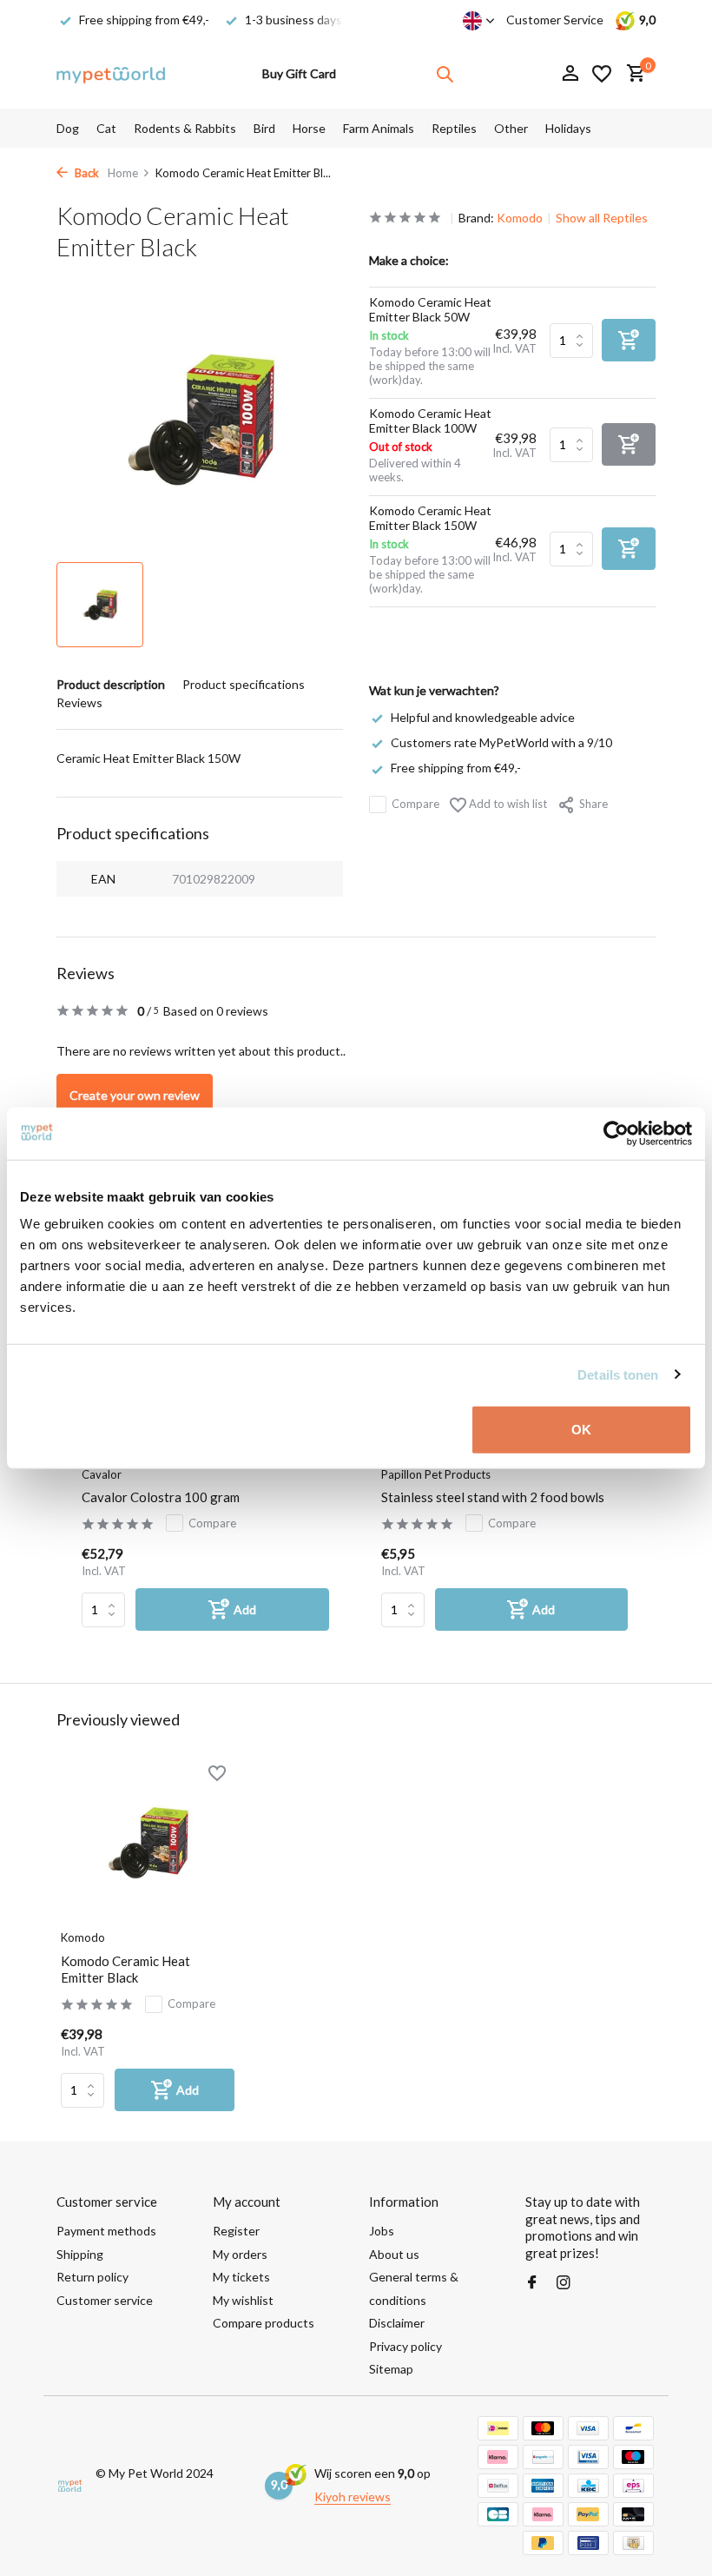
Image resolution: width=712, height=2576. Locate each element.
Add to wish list (507, 804)
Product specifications (244, 684)
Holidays (568, 128)
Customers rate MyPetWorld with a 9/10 (501, 742)
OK (581, 1430)
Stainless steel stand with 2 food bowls (493, 1497)
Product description (111, 684)
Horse (309, 128)
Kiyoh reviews (353, 2497)
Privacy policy (405, 2346)
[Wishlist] (602, 74)
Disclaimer (397, 2323)
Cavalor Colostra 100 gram (161, 1497)
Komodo (520, 218)
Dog (68, 128)
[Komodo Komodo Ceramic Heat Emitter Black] (148, 1842)
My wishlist (243, 2300)
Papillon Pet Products (436, 1474)
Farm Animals (379, 128)
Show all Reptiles (602, 218)
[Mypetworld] (111, 74)
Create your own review (135, 1095)
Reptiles (454, 128)
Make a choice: (409, 260)
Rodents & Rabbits (185, 128)
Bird (264, 128)
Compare (415, 804)
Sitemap (391, 2369)
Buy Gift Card (299, 73)
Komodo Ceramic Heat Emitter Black (125, 1970)
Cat (106, 128)
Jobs (382, 2231)
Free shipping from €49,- (456, 768)
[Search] (445, 74)
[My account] (570, 74)
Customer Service (555, 20)
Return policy (92, 2277)
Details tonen (618, 1374)
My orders (240, 2254)
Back (86, 173)
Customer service (105, 2300)
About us (394, 2254)
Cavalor (102, 1474)
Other (511, 128)
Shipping (80, 2254)
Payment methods (106, 2231)
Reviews (79, 702)
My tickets (241, 2277)
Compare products (264, 2323)
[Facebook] (532, 2283)
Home (123, 173)
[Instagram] (564, 2283)
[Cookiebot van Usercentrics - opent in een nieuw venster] (616, 1133)
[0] (632, 74)
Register (236, 2231)
